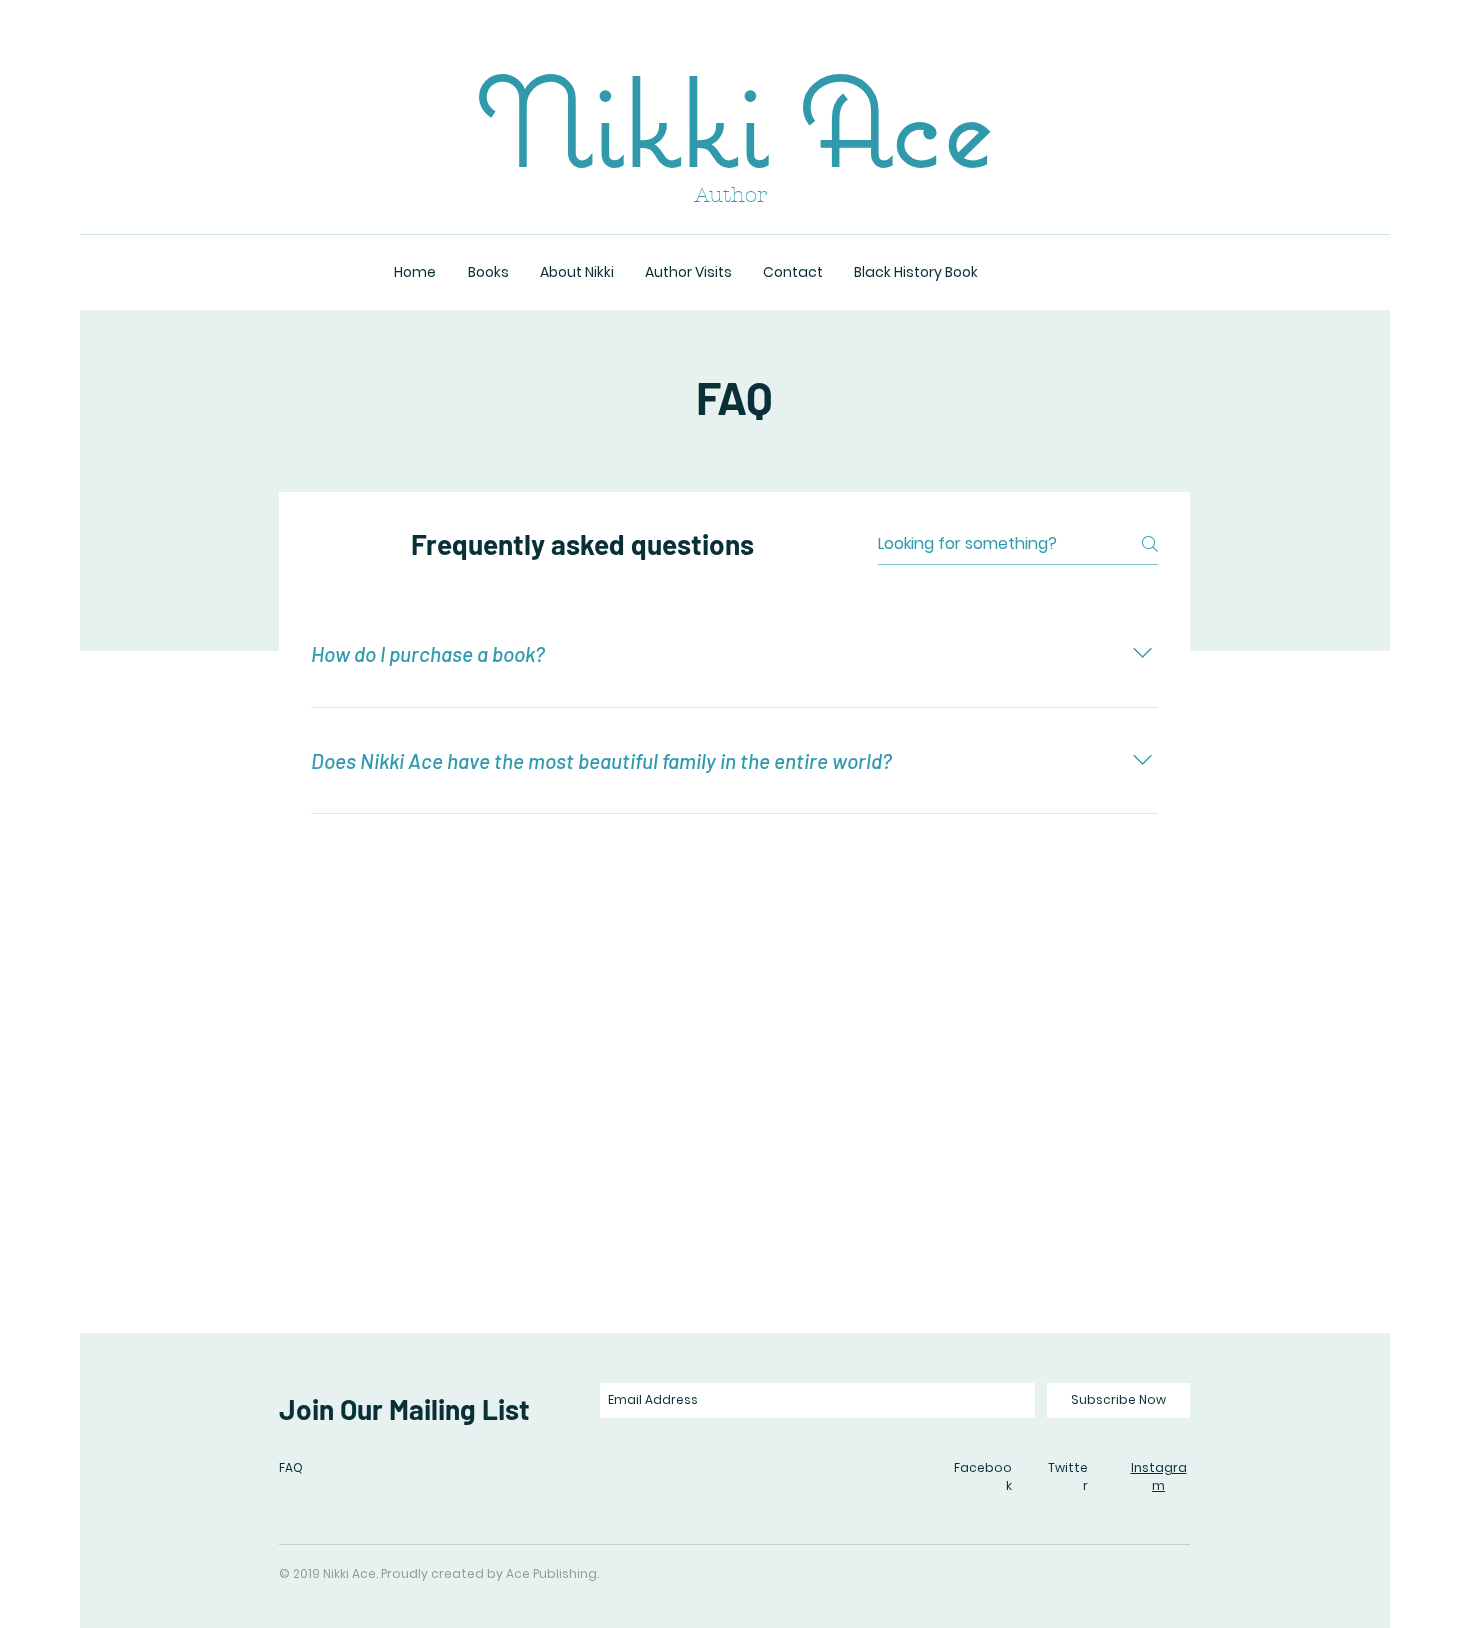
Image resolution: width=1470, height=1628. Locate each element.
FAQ (291, 1467)
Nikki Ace (735, 121)
